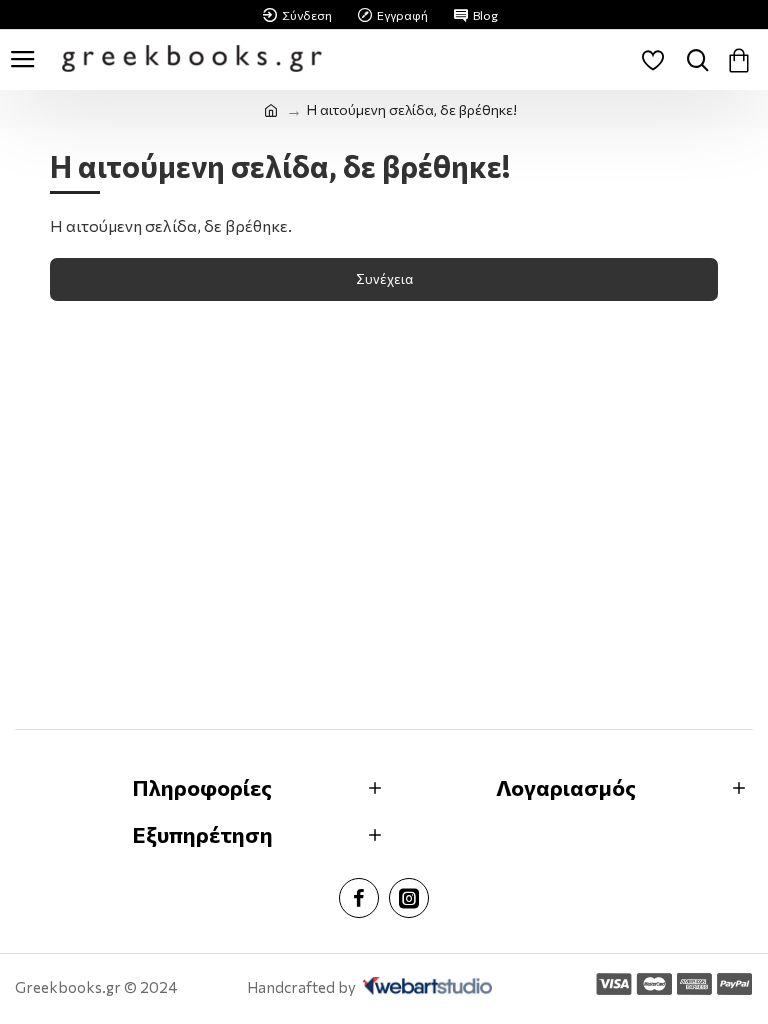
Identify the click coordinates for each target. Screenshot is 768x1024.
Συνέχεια (384, 279)
